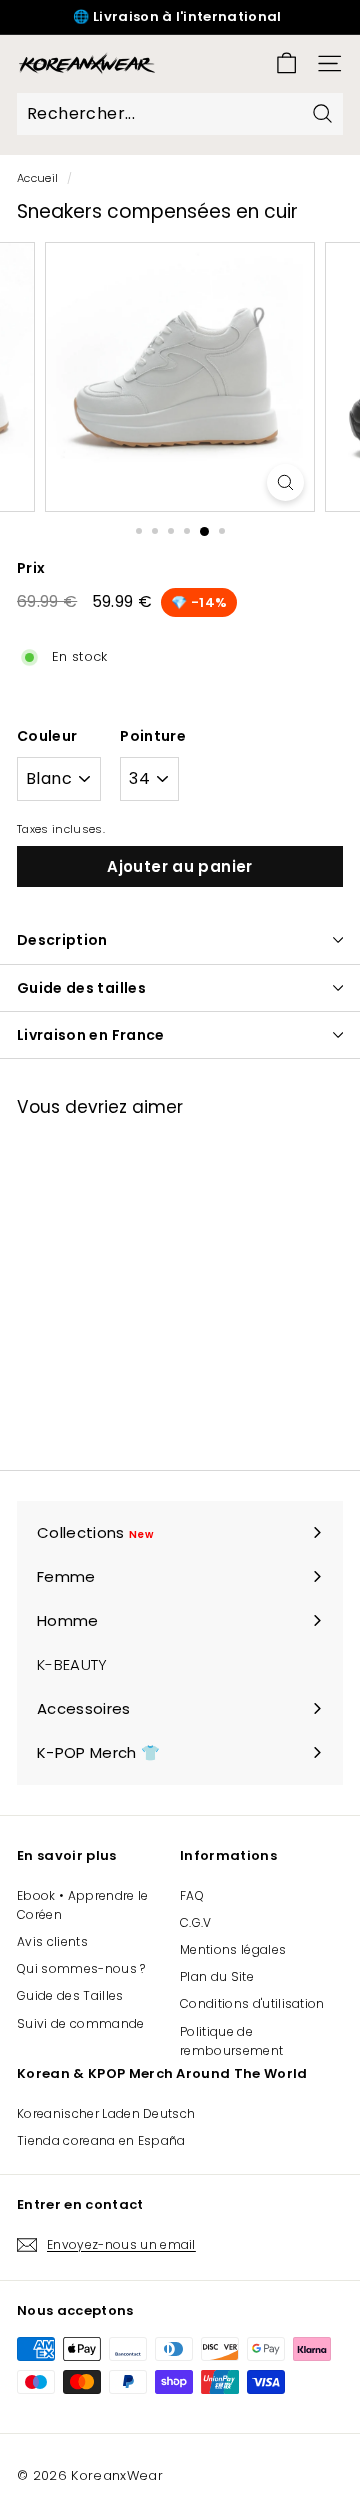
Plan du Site (217, 1976)
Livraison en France (91, 1035)
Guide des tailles (81, 988)
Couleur (47, 736)
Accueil (37, 178)
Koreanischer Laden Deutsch (106, 2113)
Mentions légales (233, 1949)
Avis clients (52, 1941)
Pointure (153, 736)
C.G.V (196, 1922)
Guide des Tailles (70, 1995)
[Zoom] (285, 482)
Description (62, 940)
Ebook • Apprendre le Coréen (83, 1905)
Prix (31, 568)
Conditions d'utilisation (252, 2003)
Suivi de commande (81, 2023)
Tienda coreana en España (101, 2140)
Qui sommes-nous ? (81, 1968)
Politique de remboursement (231, 2041)
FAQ (192, 1895)
